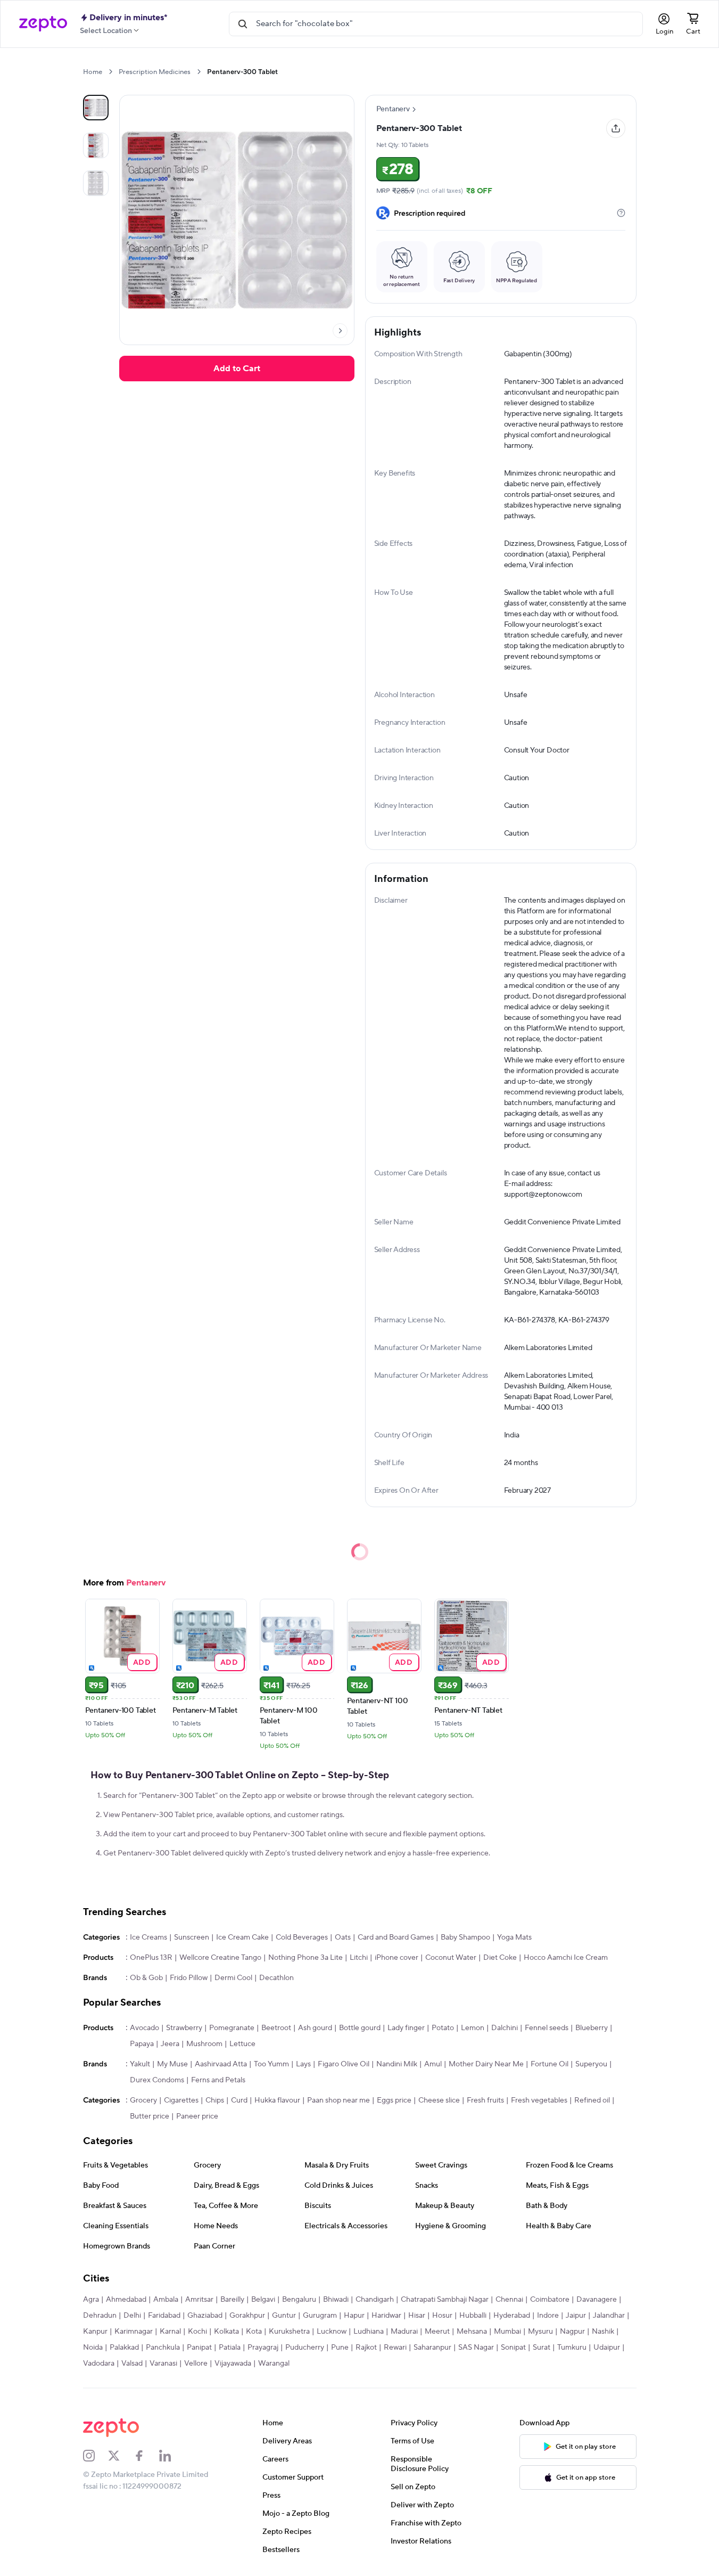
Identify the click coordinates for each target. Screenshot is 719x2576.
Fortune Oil (549, 2064)
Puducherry (305, 2348)
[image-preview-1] (96, 145)
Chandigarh (375, 2300)
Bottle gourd (360, 2028)
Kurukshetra (289, 2332)
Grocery (143, 2100)
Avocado (144, 2028)
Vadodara (99, 2364)
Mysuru (540, 2332)
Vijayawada (233, 2364)
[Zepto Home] (43, 24)
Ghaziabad (205, 2316)
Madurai (404, 2332)
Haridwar (386, 2316)
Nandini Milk (397, 2064)
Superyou (591, 2064)
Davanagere (597, 2300)
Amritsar (199, 2300)
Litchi (359, 1958)
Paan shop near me (338, 2100)
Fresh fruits (485, 2100)
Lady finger (406, 2028)
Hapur (354, 2316)
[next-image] (340, 331)
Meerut (437, 2332)
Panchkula (163, 2348)
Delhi (132, 2316)
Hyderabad (512, 2316)
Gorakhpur (247, 2316)
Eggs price (394, 2100)
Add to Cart (237, 369)
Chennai (509, 2300)
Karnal (170, 2332)
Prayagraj (263, 2348)
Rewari (395, 2348)
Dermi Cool (233, 1978)
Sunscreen (192, 1937)
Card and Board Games (396, 1937)
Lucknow (332, 2332)
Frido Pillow (189, 1978)
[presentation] (110, 72)
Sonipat (513, 2348)
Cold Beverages (302, 1937)
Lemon (473, 2028)
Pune (340, 2348)
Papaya (142, 2044)
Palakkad (124, 2348)
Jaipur (576, 2316)
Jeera (170, 2044)
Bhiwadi (336, 2300)
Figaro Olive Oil (344, 2064)
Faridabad (164, 2316)
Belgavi (263, 2300)
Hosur (442, 2316)
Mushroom (204, 2044)
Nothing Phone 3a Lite (305, 1958)
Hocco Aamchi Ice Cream (566, 1958)
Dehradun (100, 2316)
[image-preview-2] (96, 183)
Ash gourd (315, 2028)
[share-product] (616, 128)
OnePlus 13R (151, 1958)
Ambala (166, 2300)
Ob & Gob (146, 1978)
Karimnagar (134, 2332)
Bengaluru (299, 2300)
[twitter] (121, 2456)
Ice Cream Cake (242, 1937)
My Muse (172, 2064)
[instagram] (96, 2456)
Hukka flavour (277, 2100)
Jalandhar (609, 2316)
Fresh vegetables (539, 2100)
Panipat (199, 2348)
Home (93, 72)
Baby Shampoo (465, 1937)
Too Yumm (271, 2064)
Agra (91, 2300)
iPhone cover (396, 1958)
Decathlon (276, 1978)
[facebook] (146, 2456)
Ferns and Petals (218, 2080)
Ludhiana (369, 2332)
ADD (142, 1662)
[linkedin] (172, 2456)
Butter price (150, 2116)
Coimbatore (550, 2300)
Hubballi (473, 2316)
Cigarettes (181, 2100)
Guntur (284, 2316)
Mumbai (507, 2332)
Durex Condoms (157, 2080)
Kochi (197, 2332)
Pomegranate (232, 2028)
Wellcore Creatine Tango (220, 1958)
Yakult (140, 2064)
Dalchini (505, 2028)
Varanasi (163, 2364)
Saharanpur (432, 2348)
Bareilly (232, 2300)
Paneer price (197, 2116)
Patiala (230, 2348)
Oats (343, 1937)
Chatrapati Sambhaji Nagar (445, 2300)
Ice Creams (148, 1937)
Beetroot (276, 2028)
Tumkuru (572, 2348)
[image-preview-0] (96, 108)
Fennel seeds (547, 2028)
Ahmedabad (126, 2300)
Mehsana (472, 2332)
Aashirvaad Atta (221, 2064)
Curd (239, 2100)
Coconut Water (451, 1958)
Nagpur (572, 2332)
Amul (433, 2064)
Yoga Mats (514, 1937)
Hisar (417, 2316)
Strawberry (184, 2028)
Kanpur (95, 2332)
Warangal (274, 2364)
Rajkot (366, 2348)
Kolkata (226, 2332)
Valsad (132, 2364)
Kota (254, 2332)
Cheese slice (439, 2100)
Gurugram (320, 2316)
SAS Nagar (476, 2348)
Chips (215, 2100)
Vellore (196, 2364)
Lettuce (242, 2044)
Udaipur (607, 2348)
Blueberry (592, 2028)
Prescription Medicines (155, 72)
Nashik (603, 2332)
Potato (443, 2028)
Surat (542, 2348)
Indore (548, 2316)
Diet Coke (500, 1958)
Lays (303, 2064)
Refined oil (592, 2100)
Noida (93, 2348)
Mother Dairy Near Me (486, 2064)
